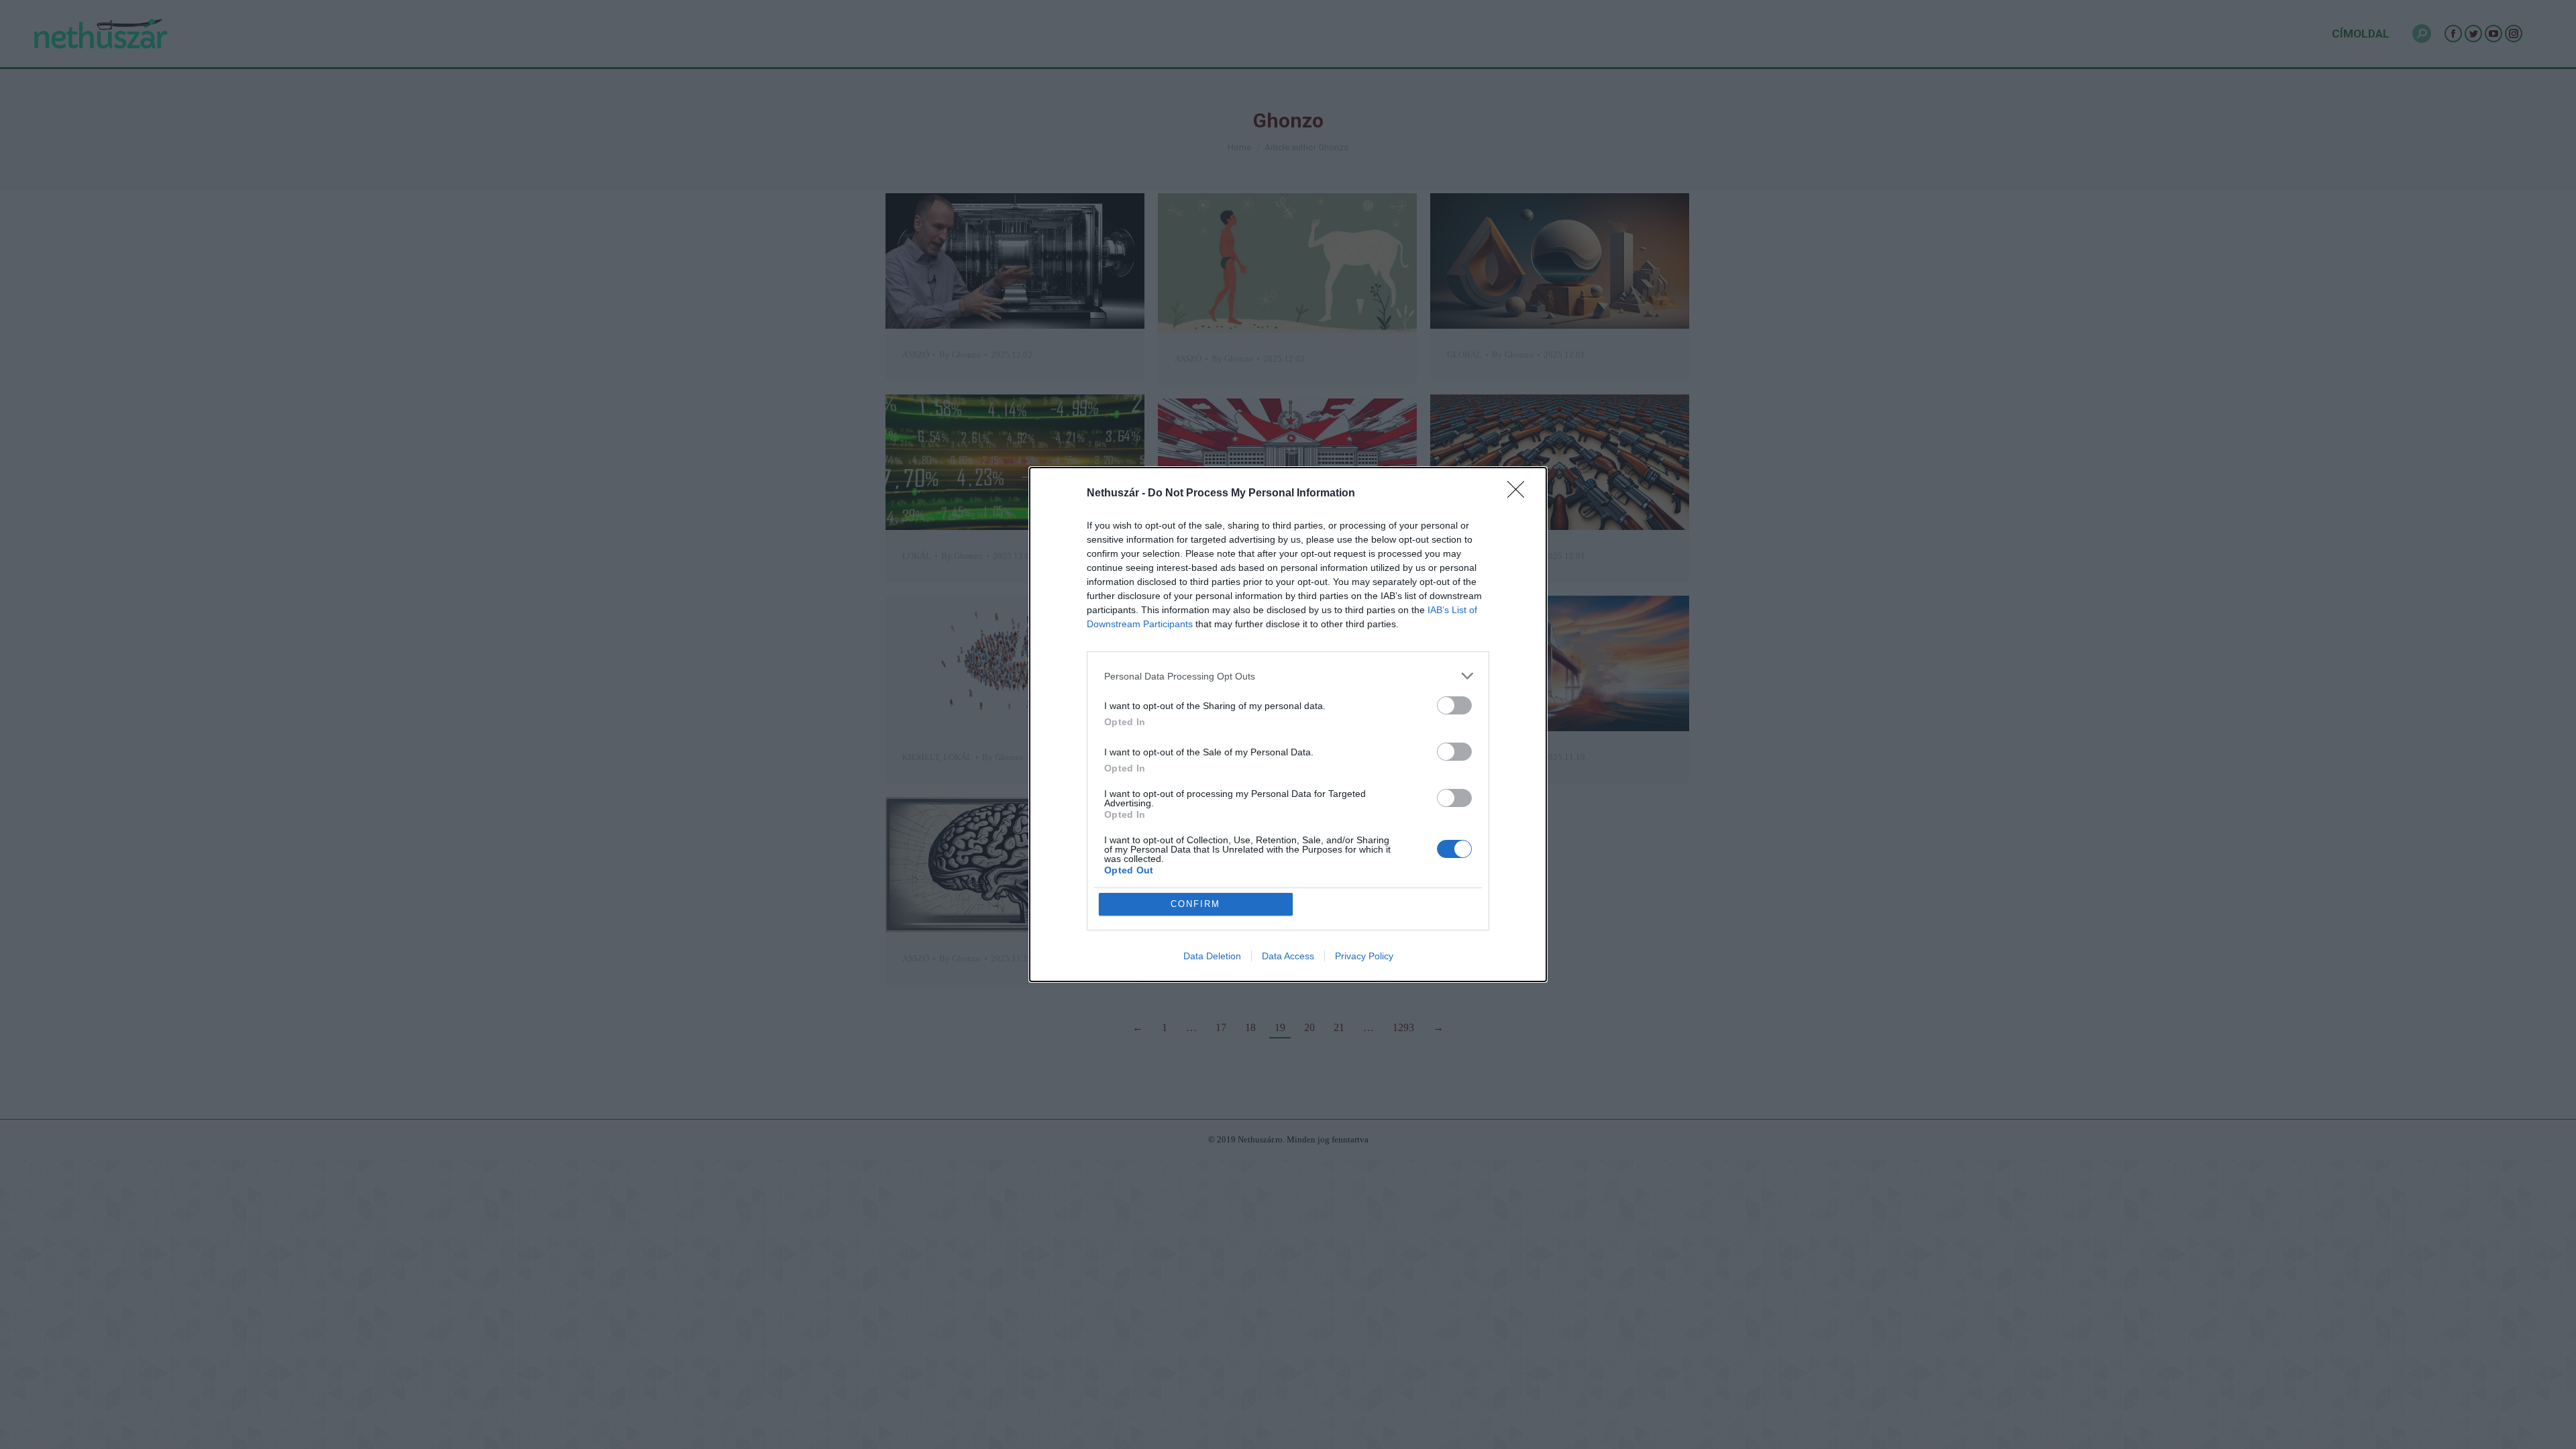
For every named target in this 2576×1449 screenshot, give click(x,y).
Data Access (1288, 956)
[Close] (1520, 494)
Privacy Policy (1364, 956)
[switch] (1454, 705)
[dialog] (1288, 724)
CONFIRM (1195, 904)
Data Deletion (1212, 956)
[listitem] (1288, 676)
